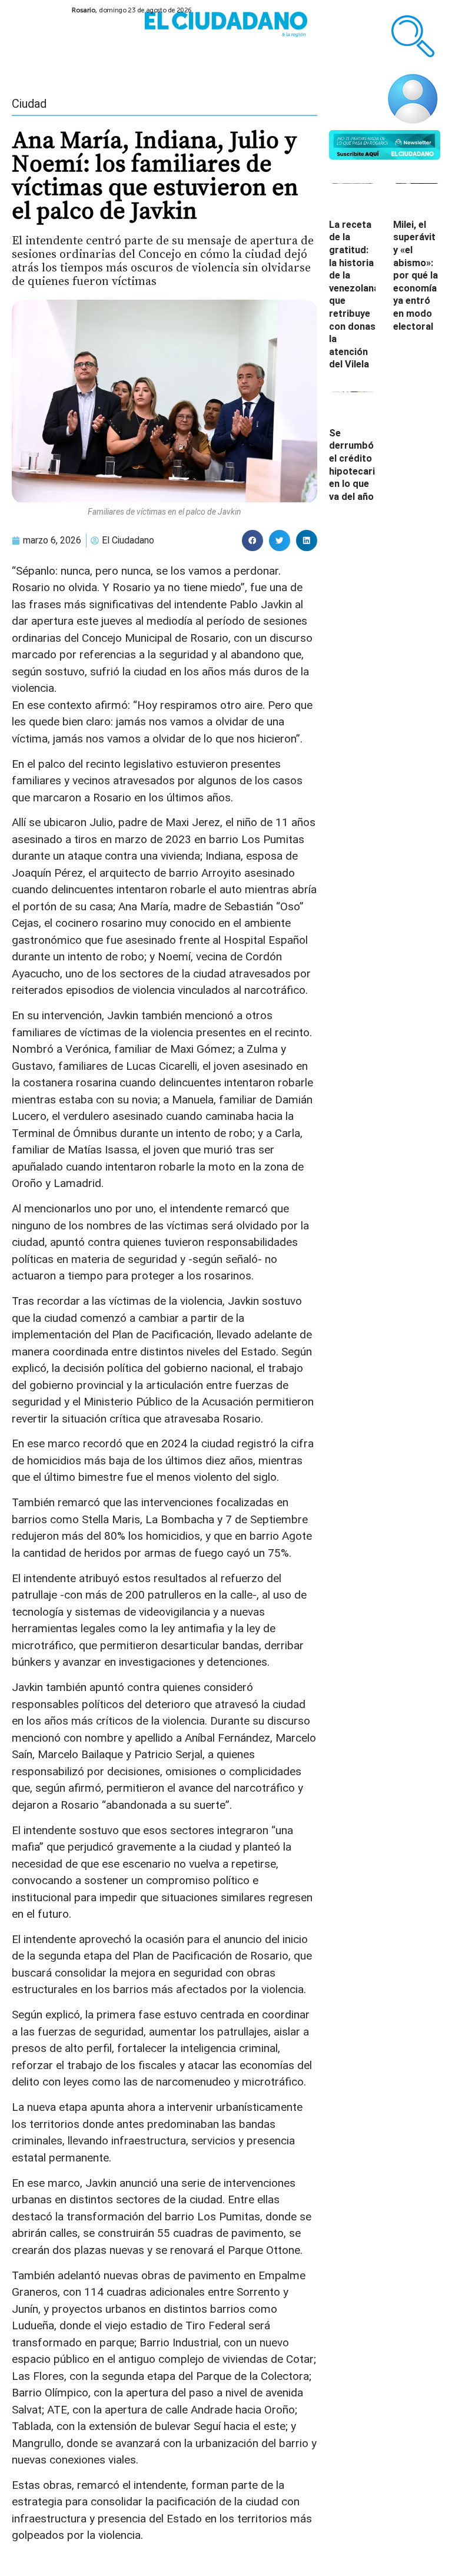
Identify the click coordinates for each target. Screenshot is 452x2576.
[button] (252, 541)
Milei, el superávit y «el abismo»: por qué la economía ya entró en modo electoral (416, 276)
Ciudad (29, 104)
